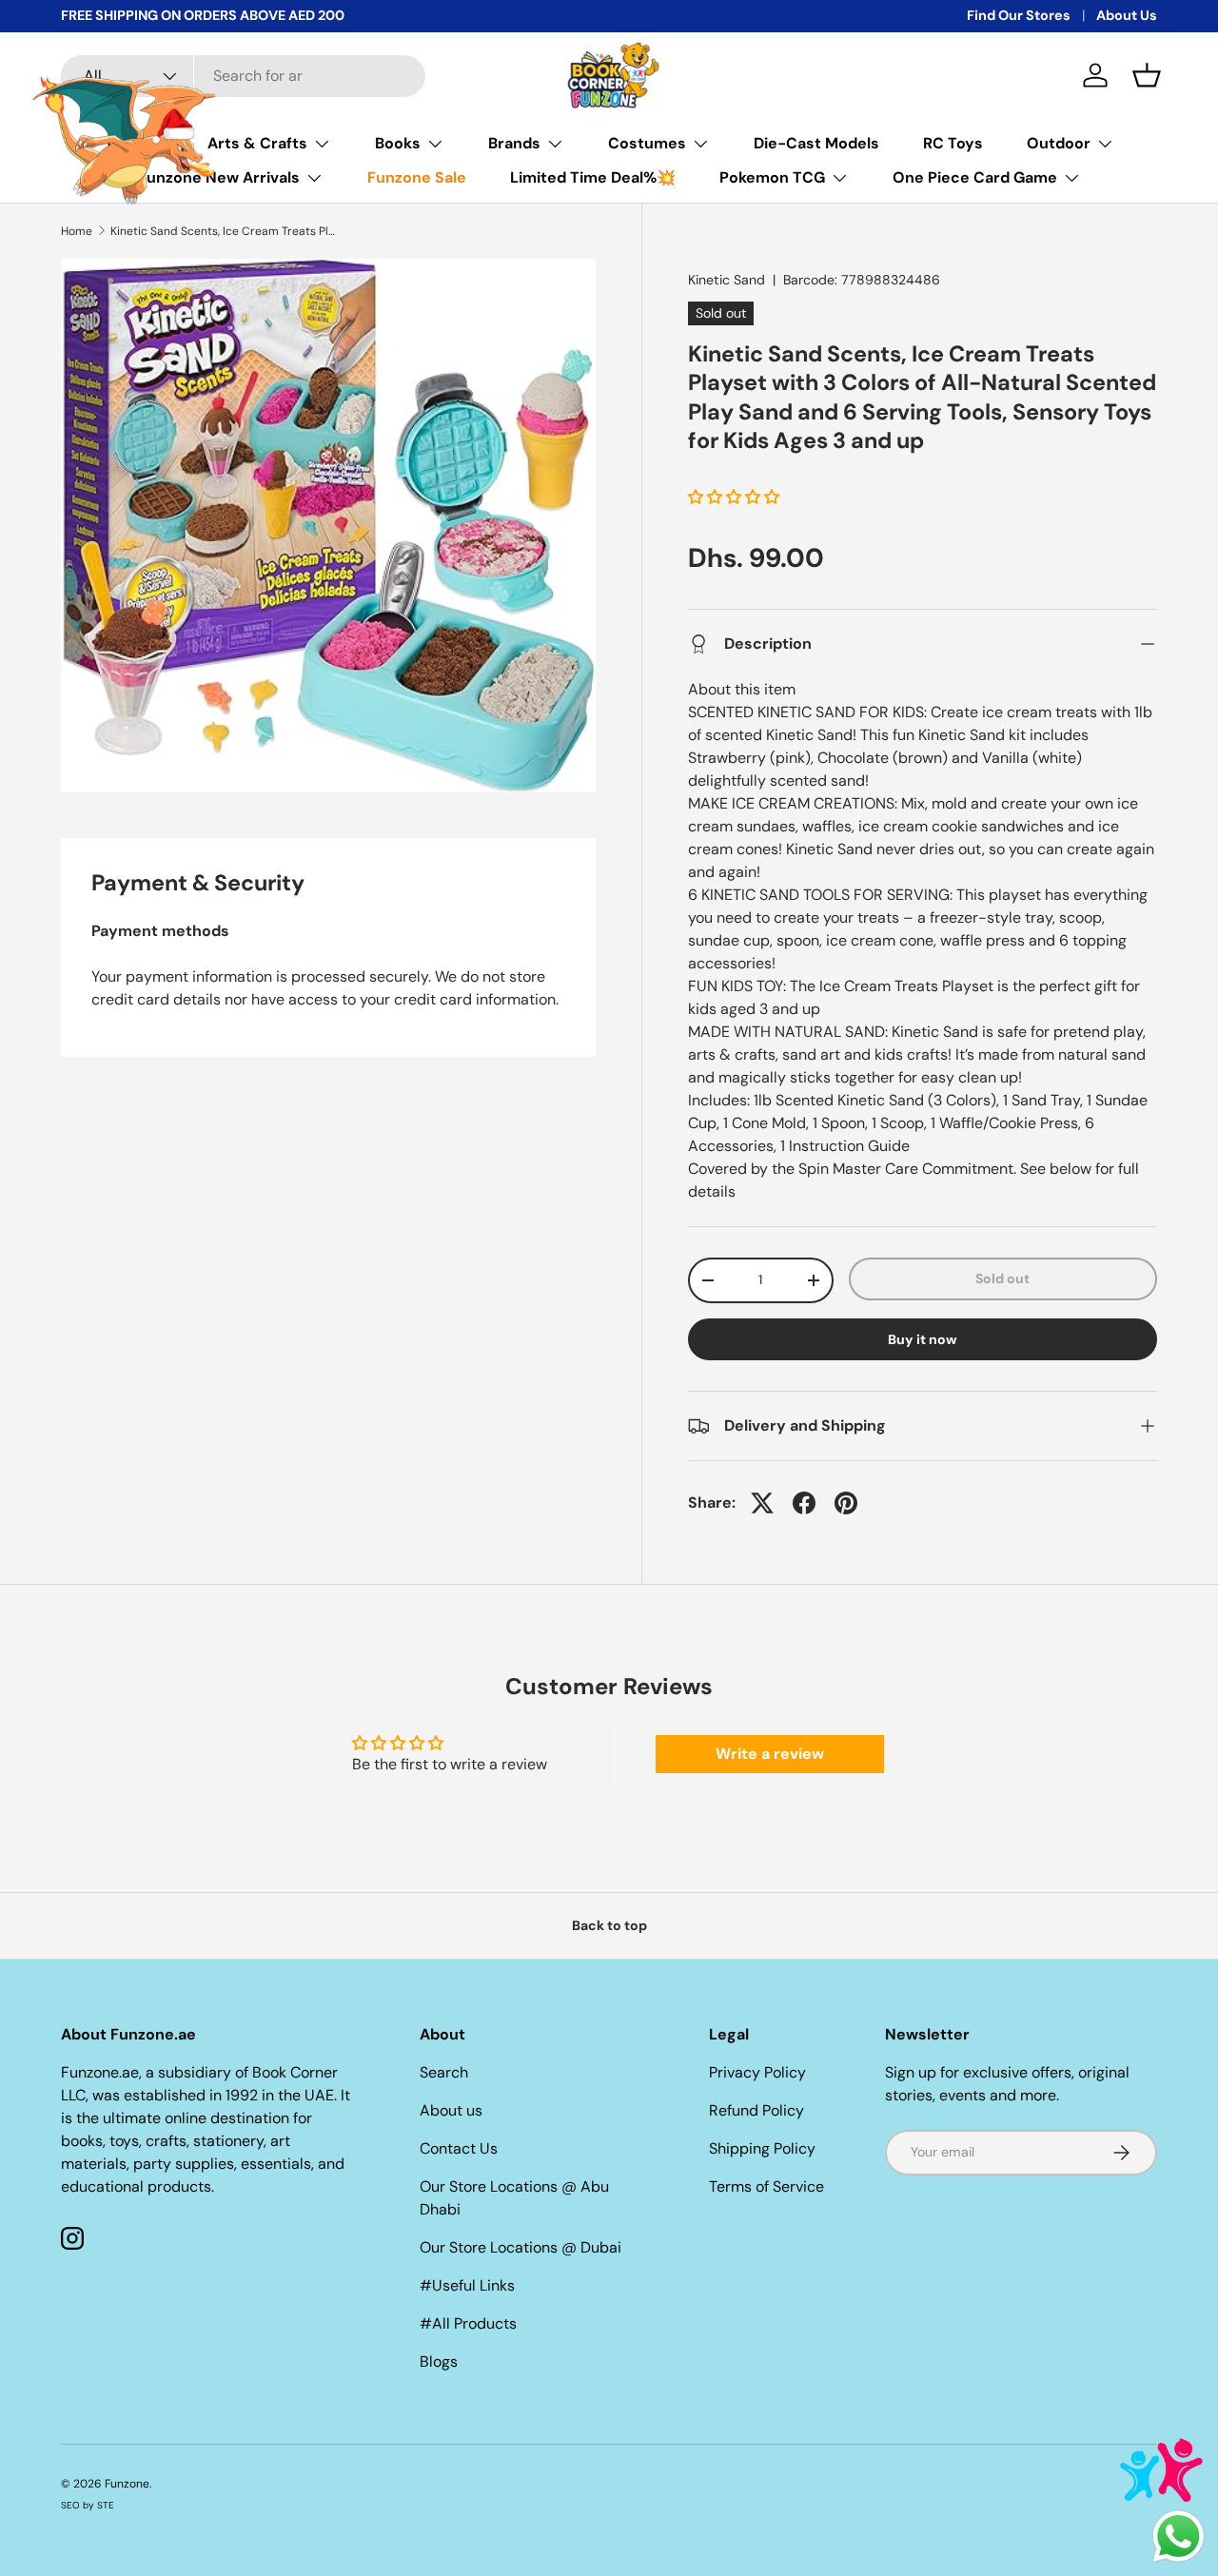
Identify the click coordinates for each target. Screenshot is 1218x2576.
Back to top (609, 1925)
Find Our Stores (1019, 15)
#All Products (468, 2323)
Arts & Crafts (257, 143)
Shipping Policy (762, 2148)
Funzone (127, 2484)
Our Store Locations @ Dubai (521, 2247)
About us (451, 2110)
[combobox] (243, 76)
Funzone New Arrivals (219, 177)
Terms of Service (766, 2186)
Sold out (1002, 1278)
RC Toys (953, 143)
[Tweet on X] (762, 1503)
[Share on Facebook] (804, 1503)
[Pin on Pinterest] (846, 1503)
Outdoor (1059, 143)
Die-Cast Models (816, 143)
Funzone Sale (417, 177)
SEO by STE (88, 2505)
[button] (1147, 75)
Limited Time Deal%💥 (593, 177)
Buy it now (923, 1339)
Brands (514, 143)
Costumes (647, 143)
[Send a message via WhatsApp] (1179, 2537)
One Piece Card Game (975, 177)
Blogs (439, 2361)
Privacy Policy (757, 2072)
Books (398, 143)
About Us (1127, 15)
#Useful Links (467, 2285)
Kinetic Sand (727, 280)
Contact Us (459, 2148)
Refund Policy (756, 2110)
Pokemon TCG (772, 177)
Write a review (770, 1754)
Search (444, 2072)
